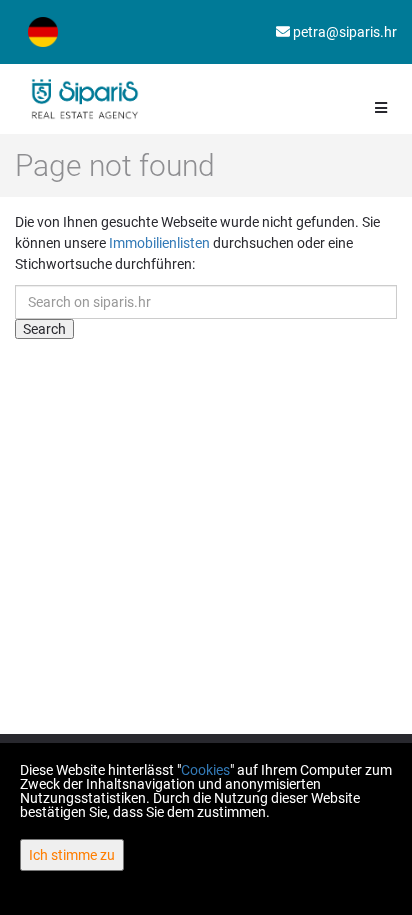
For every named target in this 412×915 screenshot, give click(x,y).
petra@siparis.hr (343, 32)
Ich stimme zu (72, 855)
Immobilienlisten (159, 243)
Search (44, 329)
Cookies (205, 770)
